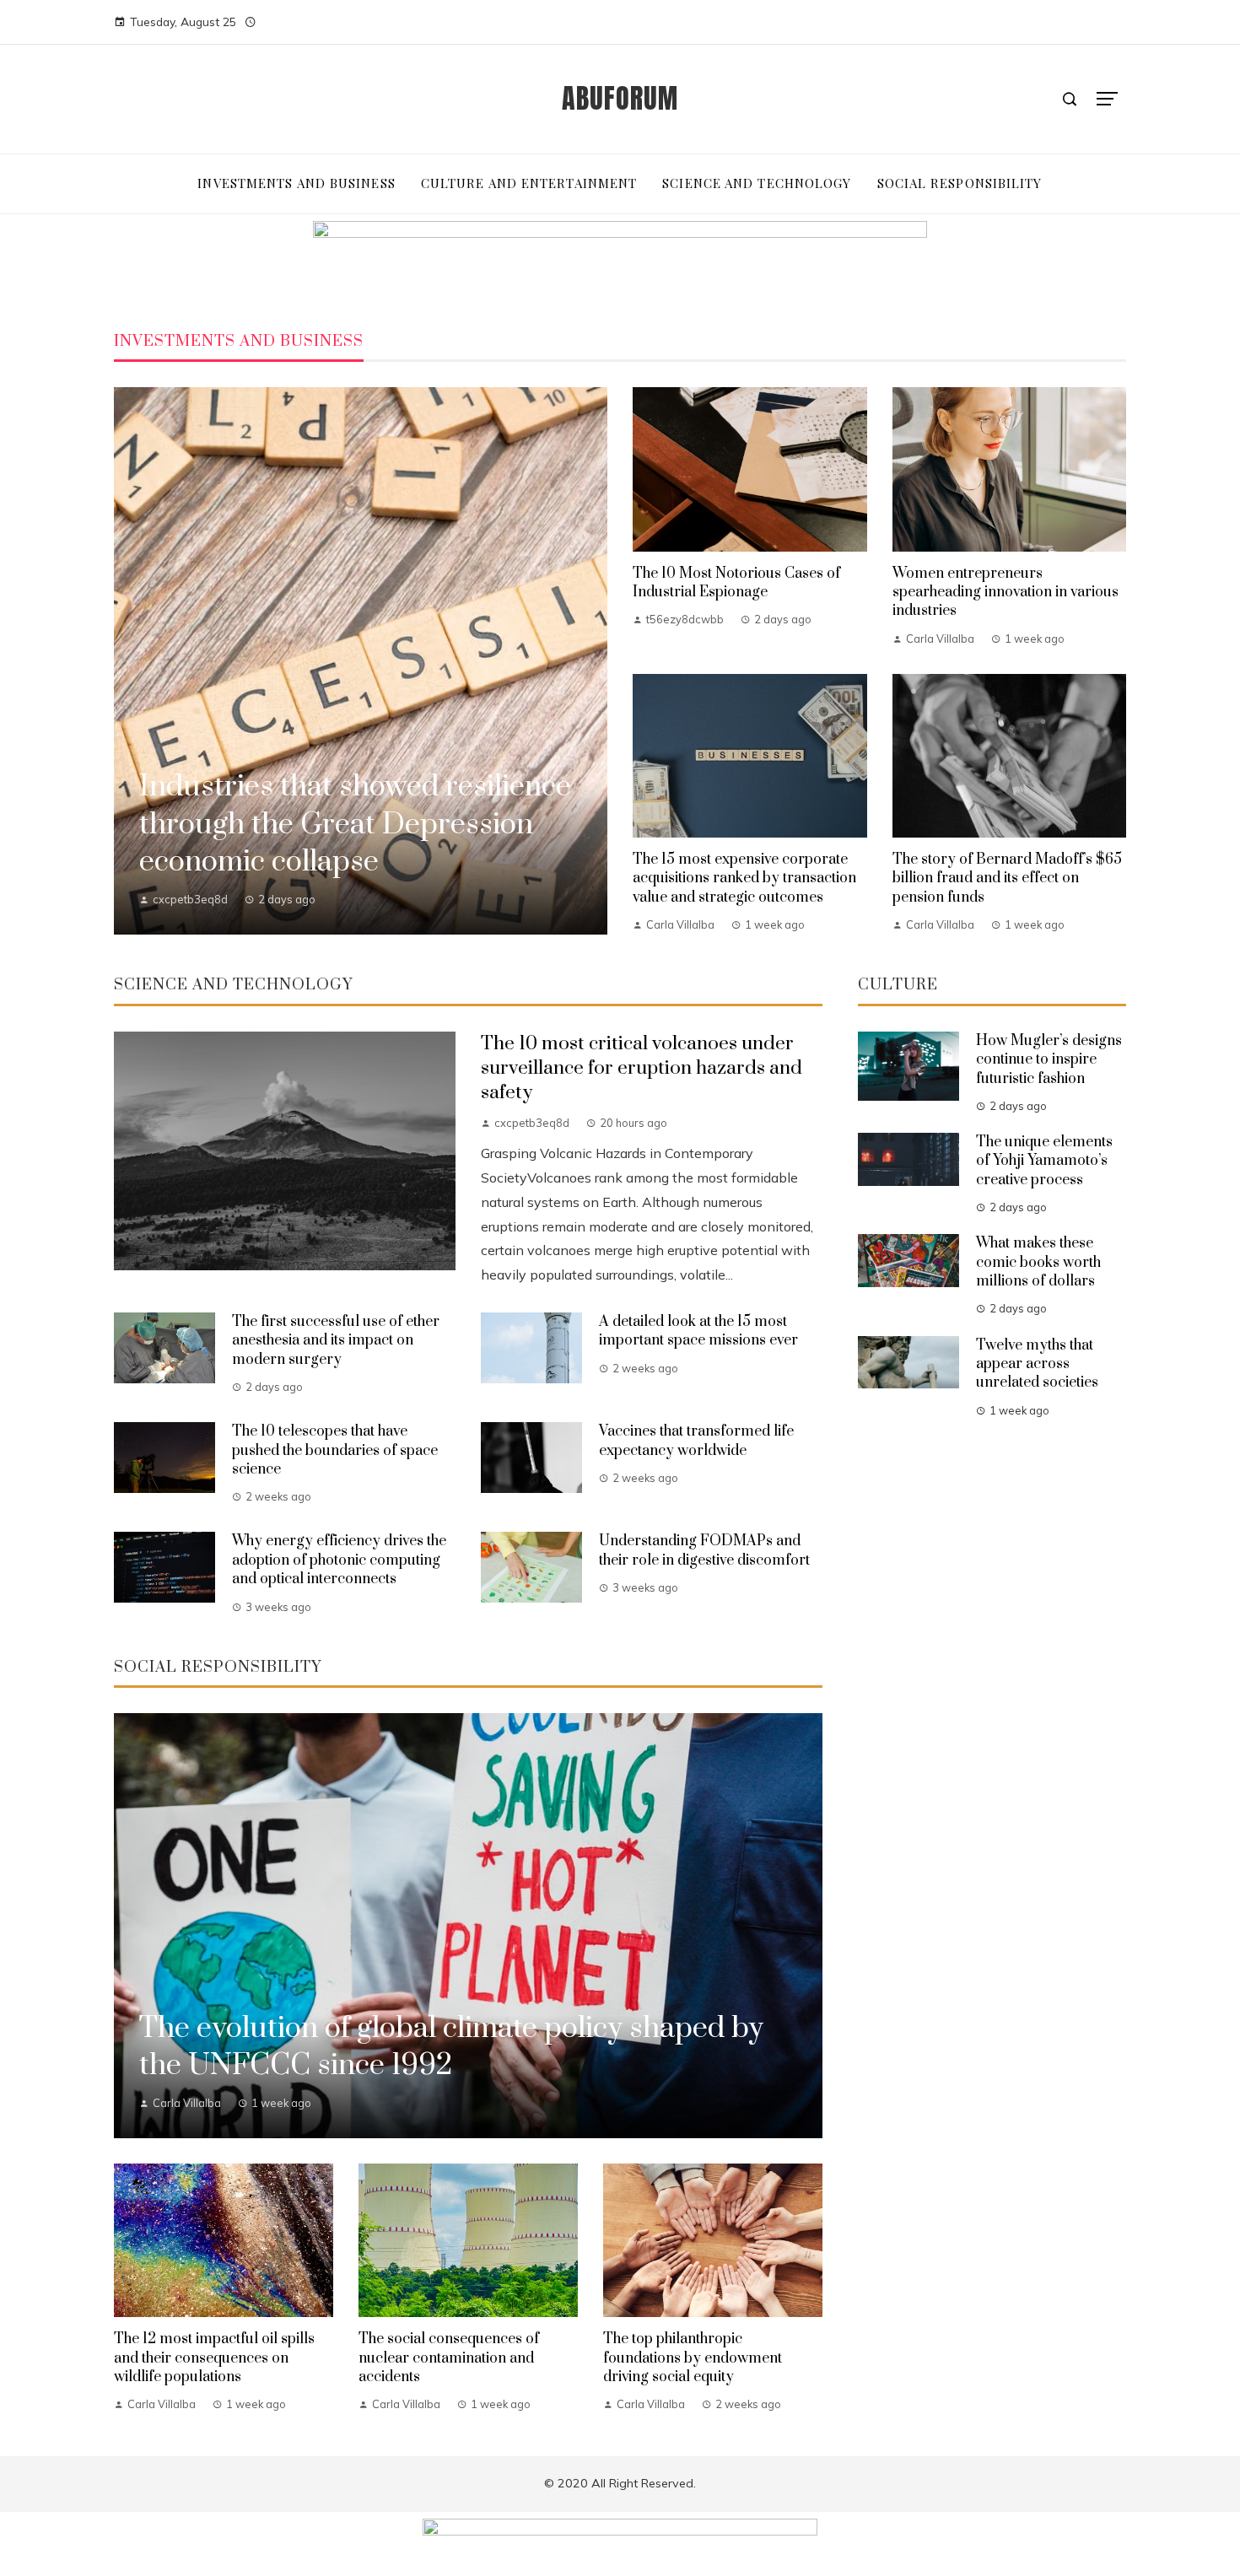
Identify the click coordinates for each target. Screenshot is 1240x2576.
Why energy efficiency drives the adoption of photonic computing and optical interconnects (339, 1560)
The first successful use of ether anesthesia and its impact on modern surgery (336, 1341)
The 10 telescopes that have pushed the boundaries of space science (335, 1450)
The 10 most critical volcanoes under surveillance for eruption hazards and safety (642, 1068)
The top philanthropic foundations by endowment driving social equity (693, 2358)
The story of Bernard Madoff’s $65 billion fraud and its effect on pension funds (1007, 878)
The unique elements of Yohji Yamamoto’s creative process (1044, 1161)
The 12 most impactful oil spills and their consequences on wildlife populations (214, 2358)
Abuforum (620, 98)
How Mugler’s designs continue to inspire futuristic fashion (1049, 1060)
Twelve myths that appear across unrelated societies (1037, 1364)
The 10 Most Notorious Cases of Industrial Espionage (736, 583)
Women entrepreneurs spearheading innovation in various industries (1005, 593)
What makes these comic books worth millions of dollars (1038, 1262)
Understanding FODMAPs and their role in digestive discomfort (704, 1550)
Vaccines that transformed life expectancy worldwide (696, 1441)
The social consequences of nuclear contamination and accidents (449, 2358)
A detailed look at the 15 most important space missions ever (698, 1331)
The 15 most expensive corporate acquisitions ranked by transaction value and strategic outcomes (744, 878)
